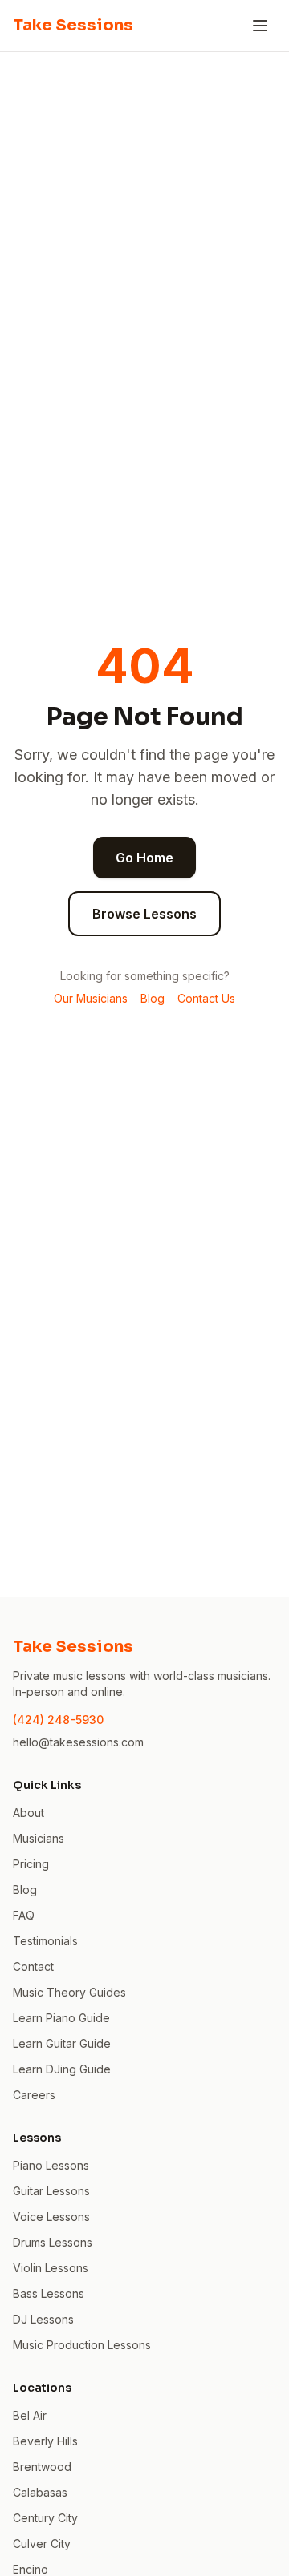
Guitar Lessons (51, 2191)
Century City (45, 2518)
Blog (153, 998)
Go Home (144, 858)
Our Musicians (91, 998)
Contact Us (206, 998)
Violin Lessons (51, 2268)
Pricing (31, 1864)
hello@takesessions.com (78, 1742)
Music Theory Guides (69, 1992)
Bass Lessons (49, 2293)
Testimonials (45, 1941)
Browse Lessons (144, 914)
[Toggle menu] (260, 26)
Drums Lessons (53, 2242)
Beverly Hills (45, 2441)
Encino (31, 2569)
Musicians (39, 1838)
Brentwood (42, 2467)
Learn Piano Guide (61, 2018)
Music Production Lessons (82, 2345)
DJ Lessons (43, 2319)
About (28, 1813)
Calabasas (40, 2492)
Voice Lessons (51, 2217)
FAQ (24, 1915)
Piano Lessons (51, 2165)
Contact (33, 1966)
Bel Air (30, 2415)
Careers (34, 2095)
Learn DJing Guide (62, 2069)
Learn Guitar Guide (62, 2043)
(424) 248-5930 (58, 1720)
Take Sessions (73, 25)
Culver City (42, 2544)
